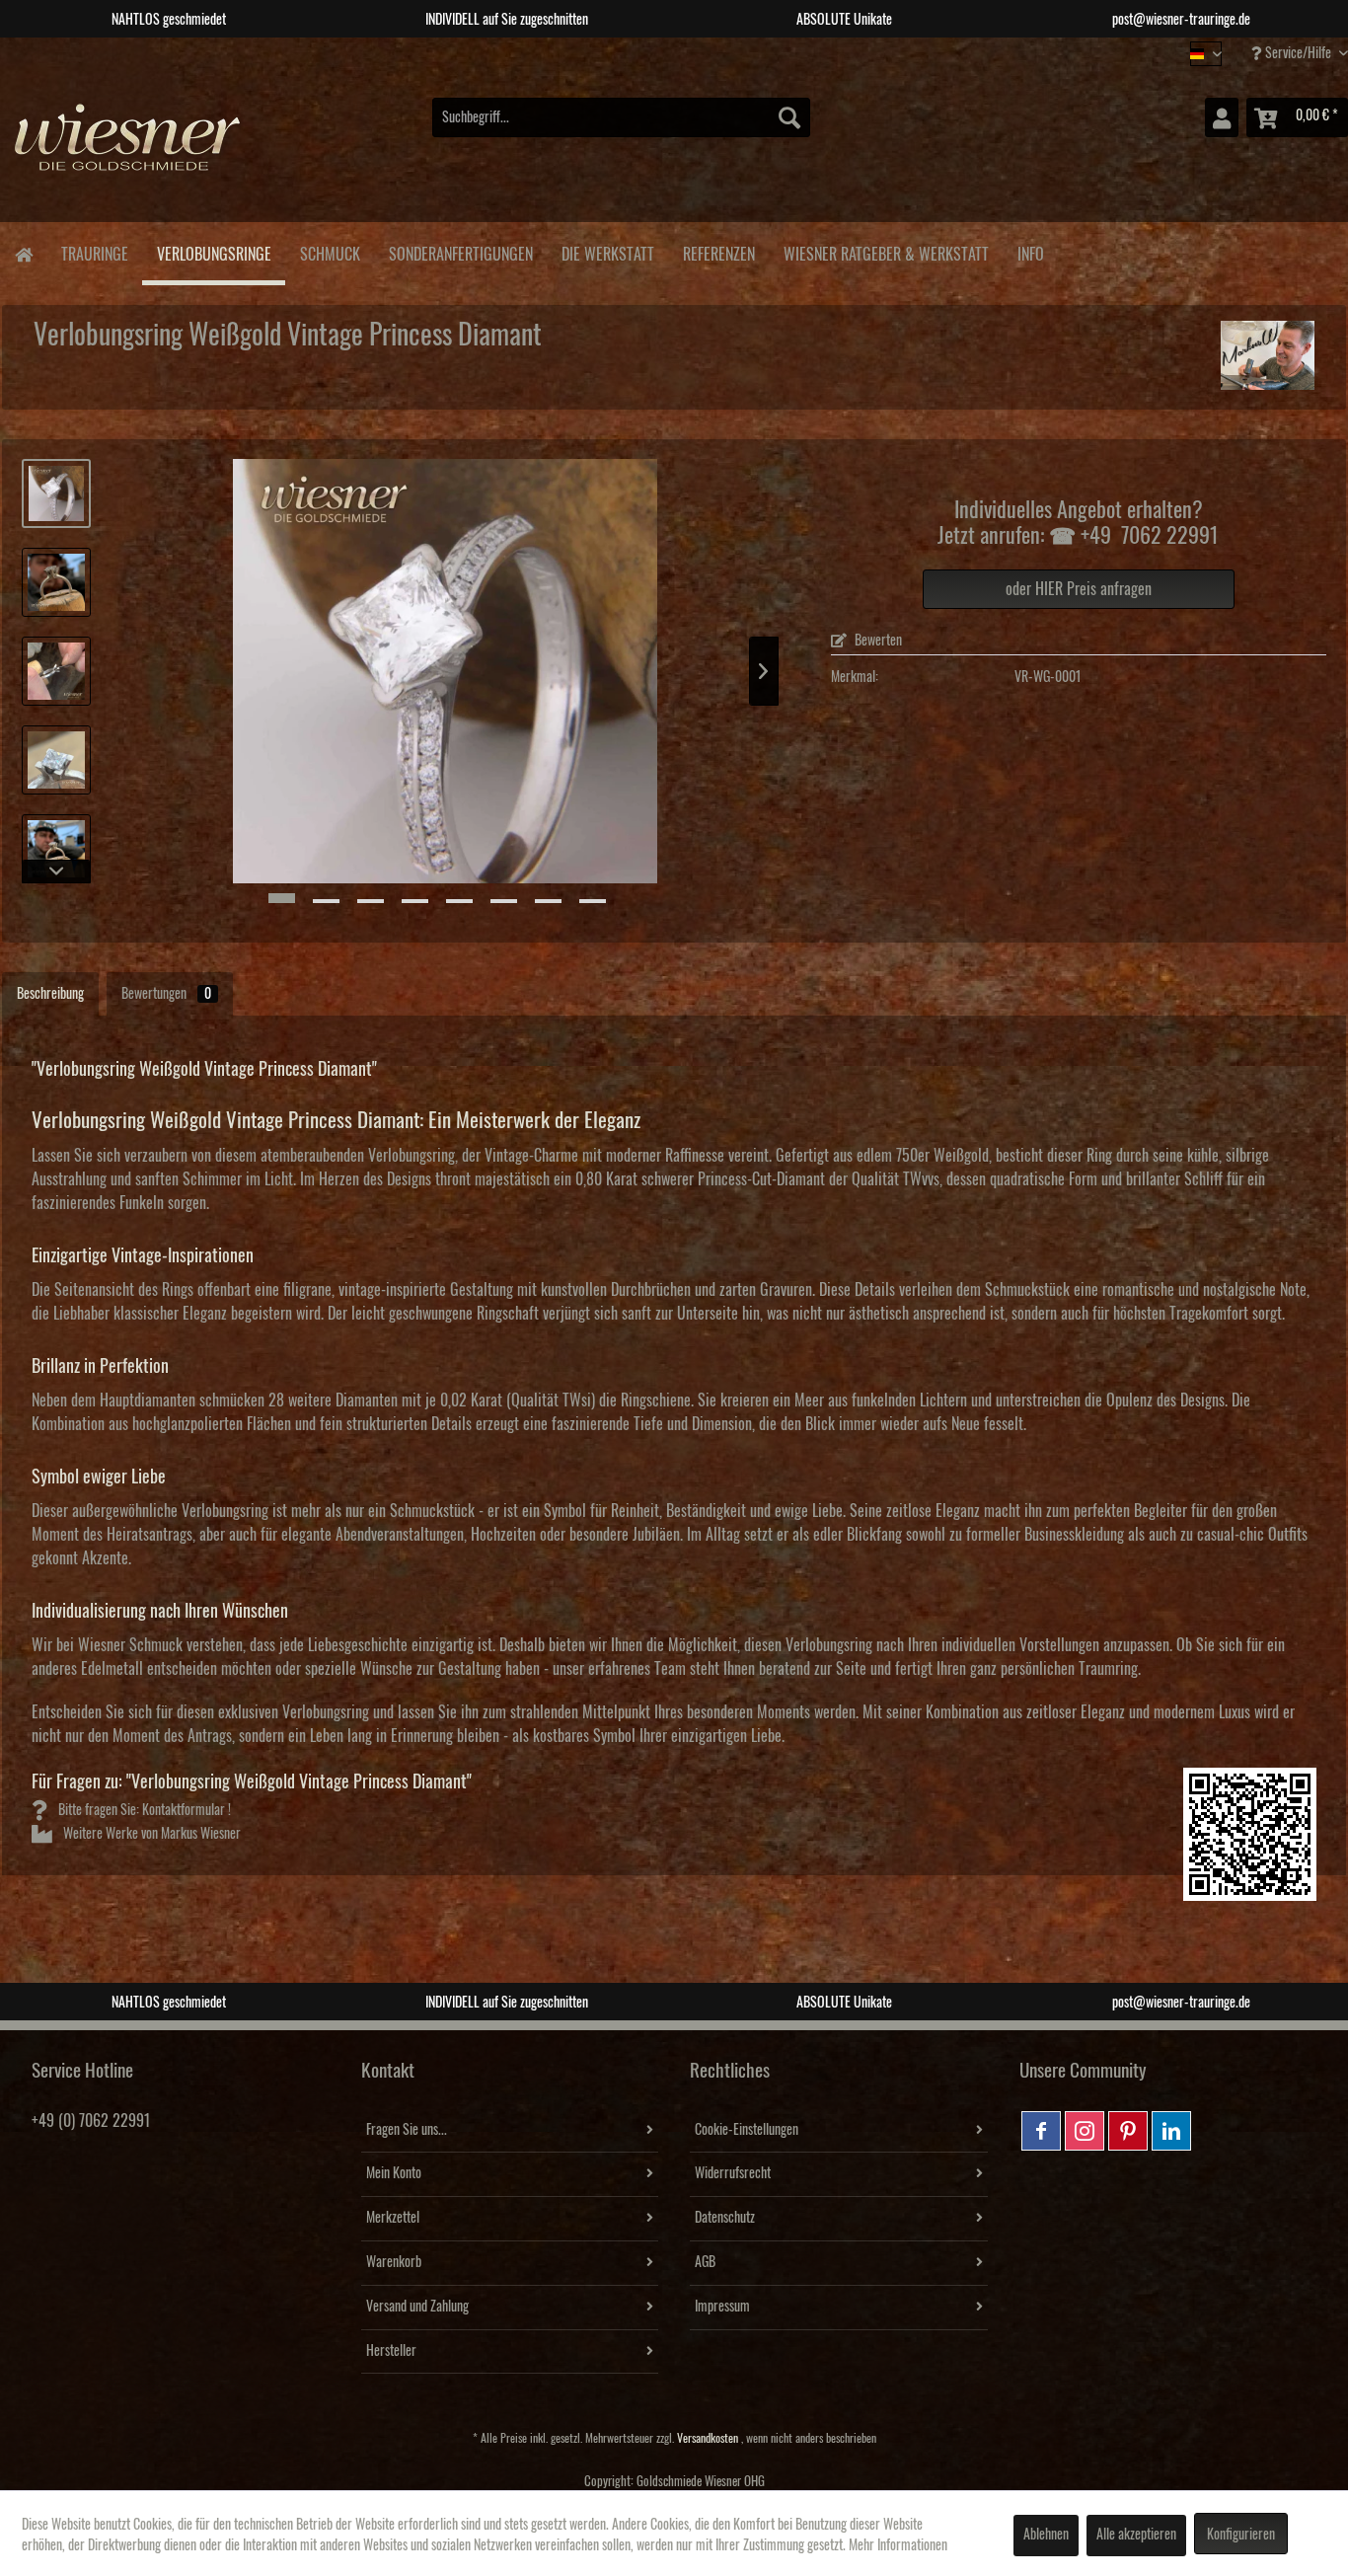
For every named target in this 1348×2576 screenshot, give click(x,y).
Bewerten (877, 641)
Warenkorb (394, 2262)
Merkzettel (393, 2218)
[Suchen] (789, 117)
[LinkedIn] (1171, 2131)
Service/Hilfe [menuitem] (1298, 53)
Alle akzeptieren (1136, 2535)
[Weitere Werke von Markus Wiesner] (1268, 355)
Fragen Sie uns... (407, 2130)
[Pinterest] (1128, 2131)
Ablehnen (1046, 2535)
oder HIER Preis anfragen (1079, 589)
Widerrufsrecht (733, 2173)
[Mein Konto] (1222, 117)
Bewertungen (166, 994)
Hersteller (391, 2351)
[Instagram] (1085, 2131)
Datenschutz (725, 2218)
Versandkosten (708, 2438)
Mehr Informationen (898, 2545)
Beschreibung (50, 994)
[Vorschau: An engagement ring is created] (56, 582)
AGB (705, 2262)
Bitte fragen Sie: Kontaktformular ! (143, 1810)
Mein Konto (394, 2173)
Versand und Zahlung (417, 2307)
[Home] (23, 253)
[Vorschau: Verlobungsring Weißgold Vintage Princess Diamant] (56, 671)
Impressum (722, 2307)
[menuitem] (621, 117)
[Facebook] (1041, 2131)
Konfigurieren (1241, 2535)
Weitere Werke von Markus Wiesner (150, 1834)
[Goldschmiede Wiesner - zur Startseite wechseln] (128, 147)
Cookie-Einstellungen (747, 2130)
